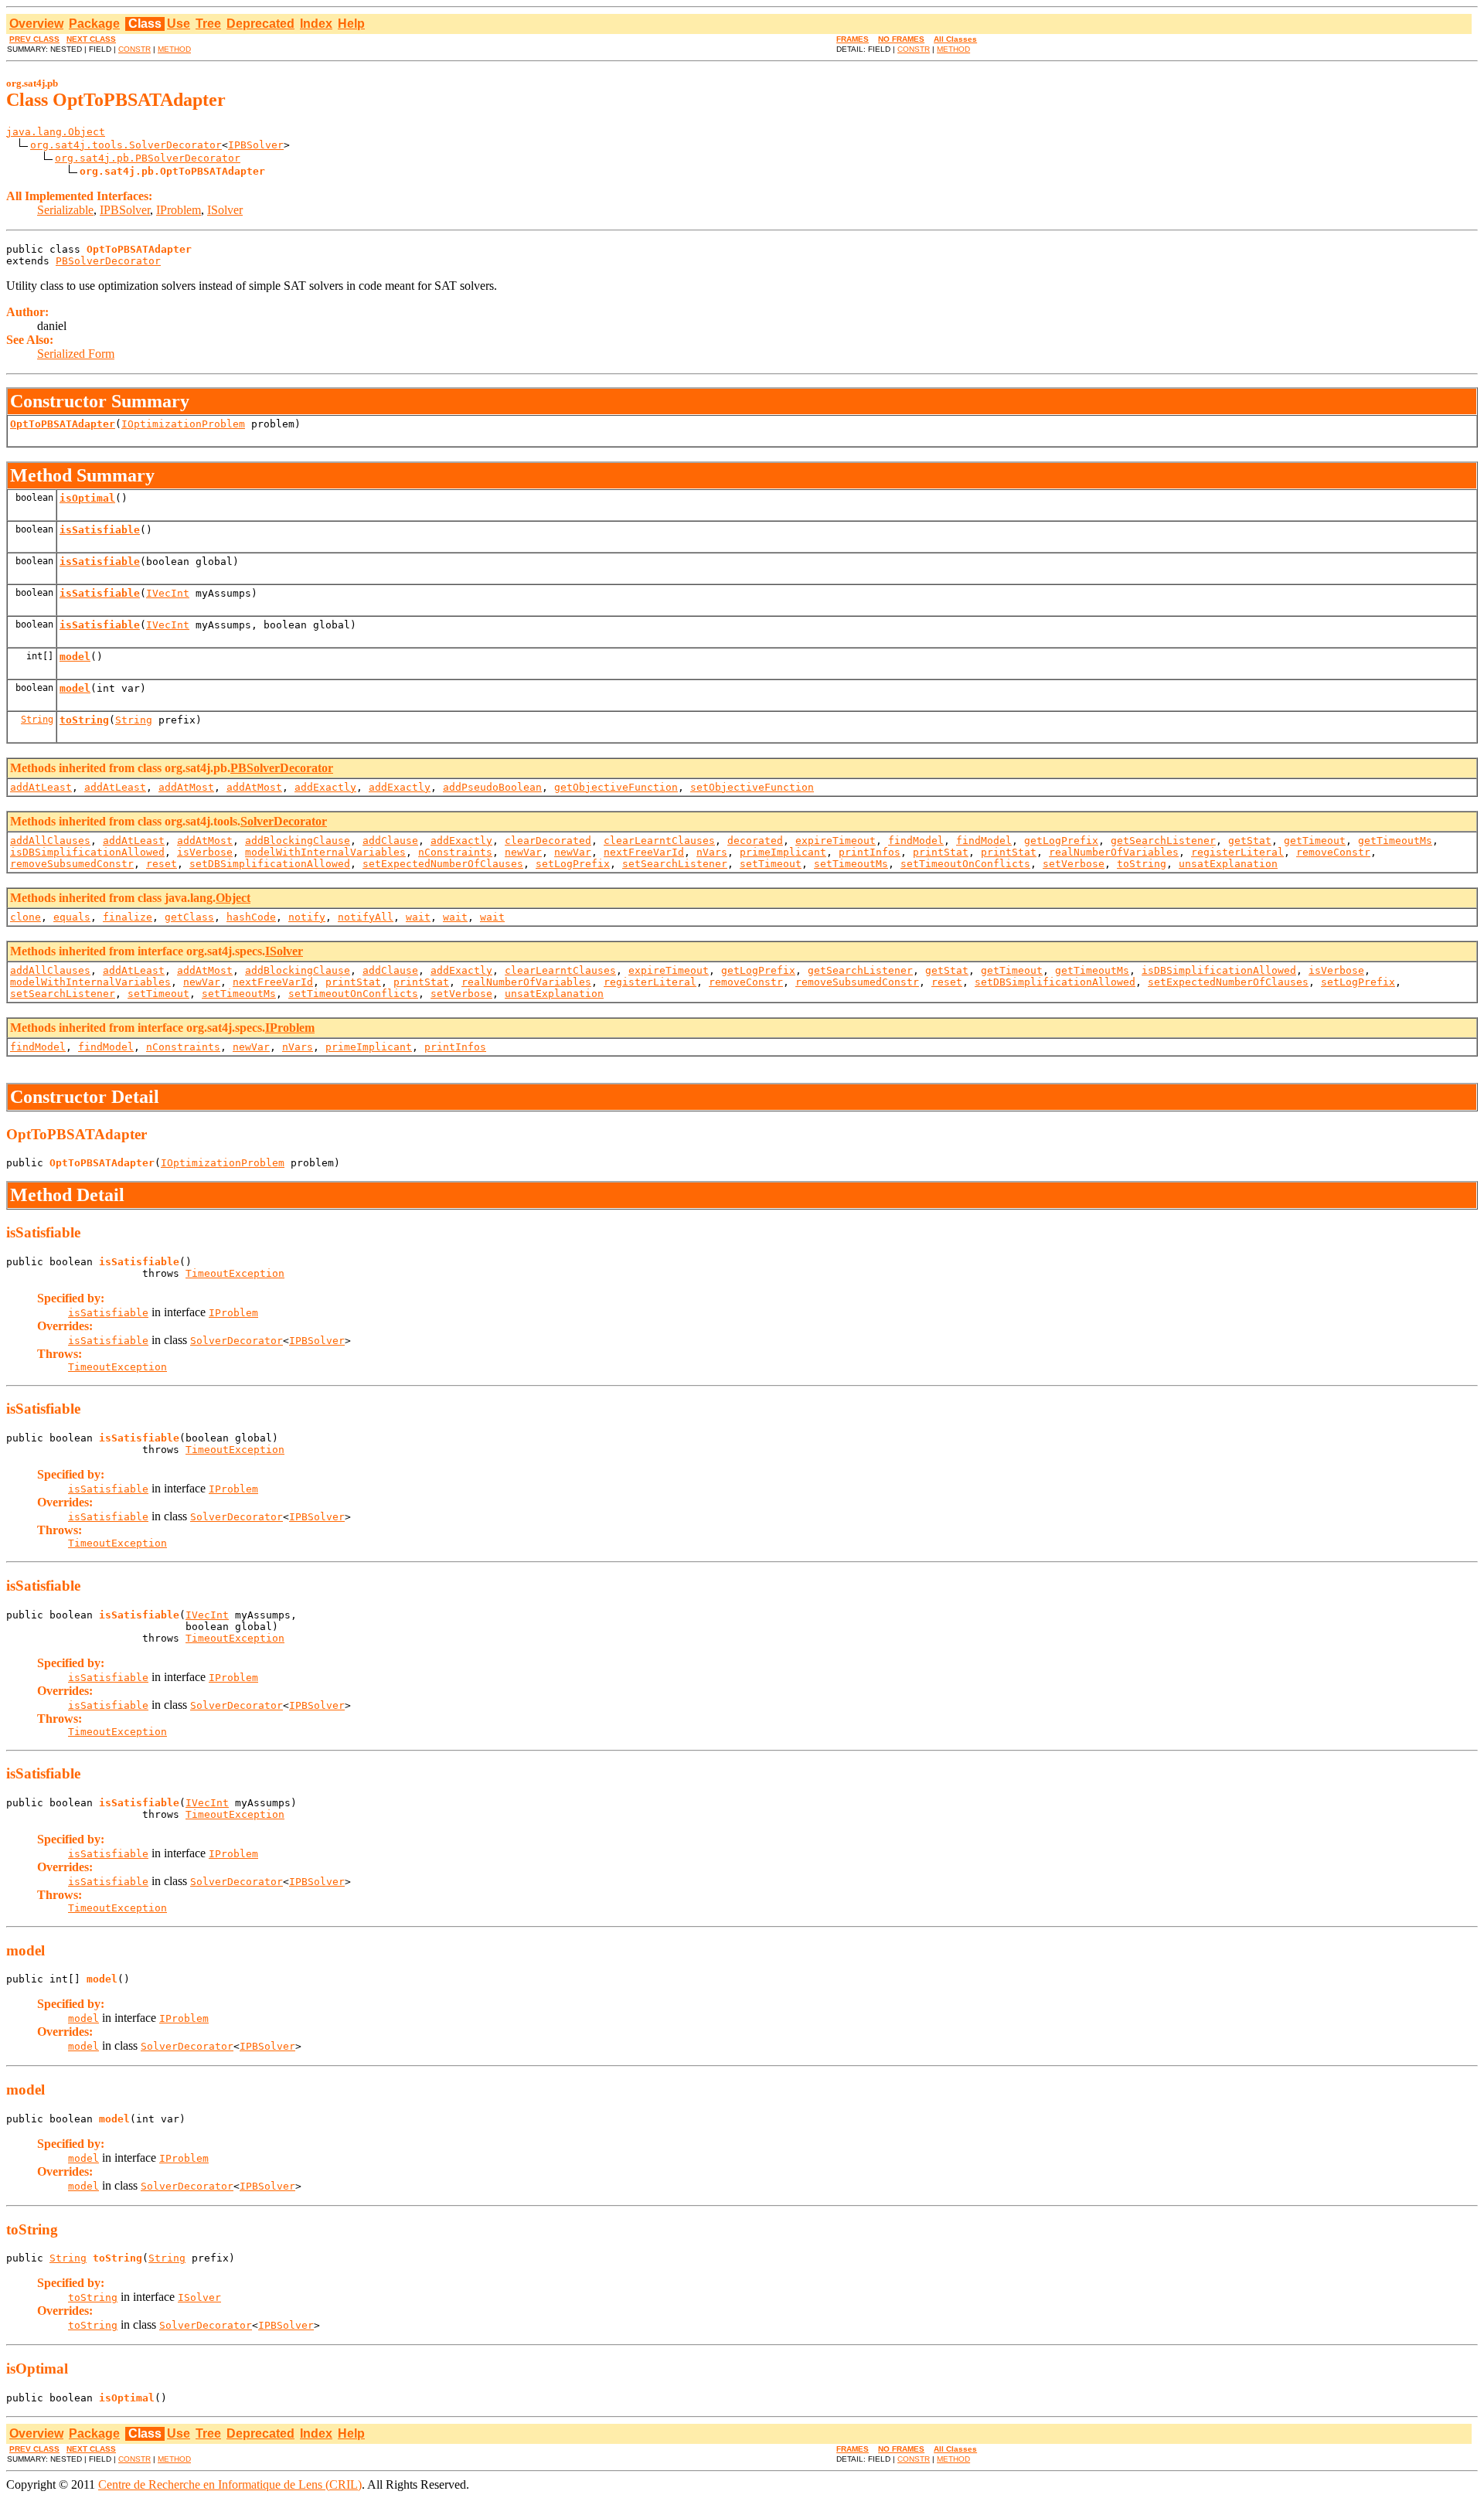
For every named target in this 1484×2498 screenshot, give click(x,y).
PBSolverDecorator (108, 261)
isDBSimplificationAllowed (87, 852)
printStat (941, 852)
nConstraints (455, 852)
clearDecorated (548, 841)
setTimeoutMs (851, 864)
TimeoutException (235, 1273)
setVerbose (1074, 864)
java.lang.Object (56, 132)
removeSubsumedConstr (72, 864)
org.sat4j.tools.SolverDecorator (126, 145)
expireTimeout (836, 841)
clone (26, 917)
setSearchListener (675, 864)
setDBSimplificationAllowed (270, 864)
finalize (128, 917)
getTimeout (1315, 841)
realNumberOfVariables (1114, 852)
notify (307, 917)
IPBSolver (256, 145)
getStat (1250, 841)
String (37, 720)
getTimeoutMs (1395, 841)
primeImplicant (783, 852)
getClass (189, 917)
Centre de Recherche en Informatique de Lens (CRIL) (230, 2484)
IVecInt (168, 593)
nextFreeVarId (644, 852)
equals (72, 917)
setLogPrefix (573, 864)
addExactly (325, 787)
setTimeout (771, 864)
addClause (390, 841)
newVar (523, 852)
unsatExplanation (1228, 864)
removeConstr (1333, 852)
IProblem (179, 210)
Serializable (65, 210)
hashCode (251, 917)
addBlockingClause (298, 841)
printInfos (870, 852)
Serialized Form (76, 354)
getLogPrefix (1061, 841)
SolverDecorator (284, 821)
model (75, 657)
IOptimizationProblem (183, 424)
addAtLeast (41, 787)
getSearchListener (1163, 841)
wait (418, 917)
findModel (916, 841)
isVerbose (205, 852)
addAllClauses (50, 841)
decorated (755, 841)
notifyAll (366, 917)
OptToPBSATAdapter (63, 424)
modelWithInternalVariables (325, 852)
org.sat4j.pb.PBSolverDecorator (148, 158)
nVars (712, 852)
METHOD (174, 49)
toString (84, 720)
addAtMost (186, 787)
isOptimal (87, 498)
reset (162, 864)
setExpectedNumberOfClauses (443, 864)
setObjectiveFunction (752, 787)
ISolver (225, 210)
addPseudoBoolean (492, 787)
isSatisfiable (100, 530)
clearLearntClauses (659, 841)
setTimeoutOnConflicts (965, 864)
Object (233, 898)
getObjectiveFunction (616, 787)
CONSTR (134, 49)
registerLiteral (1237, 852)
